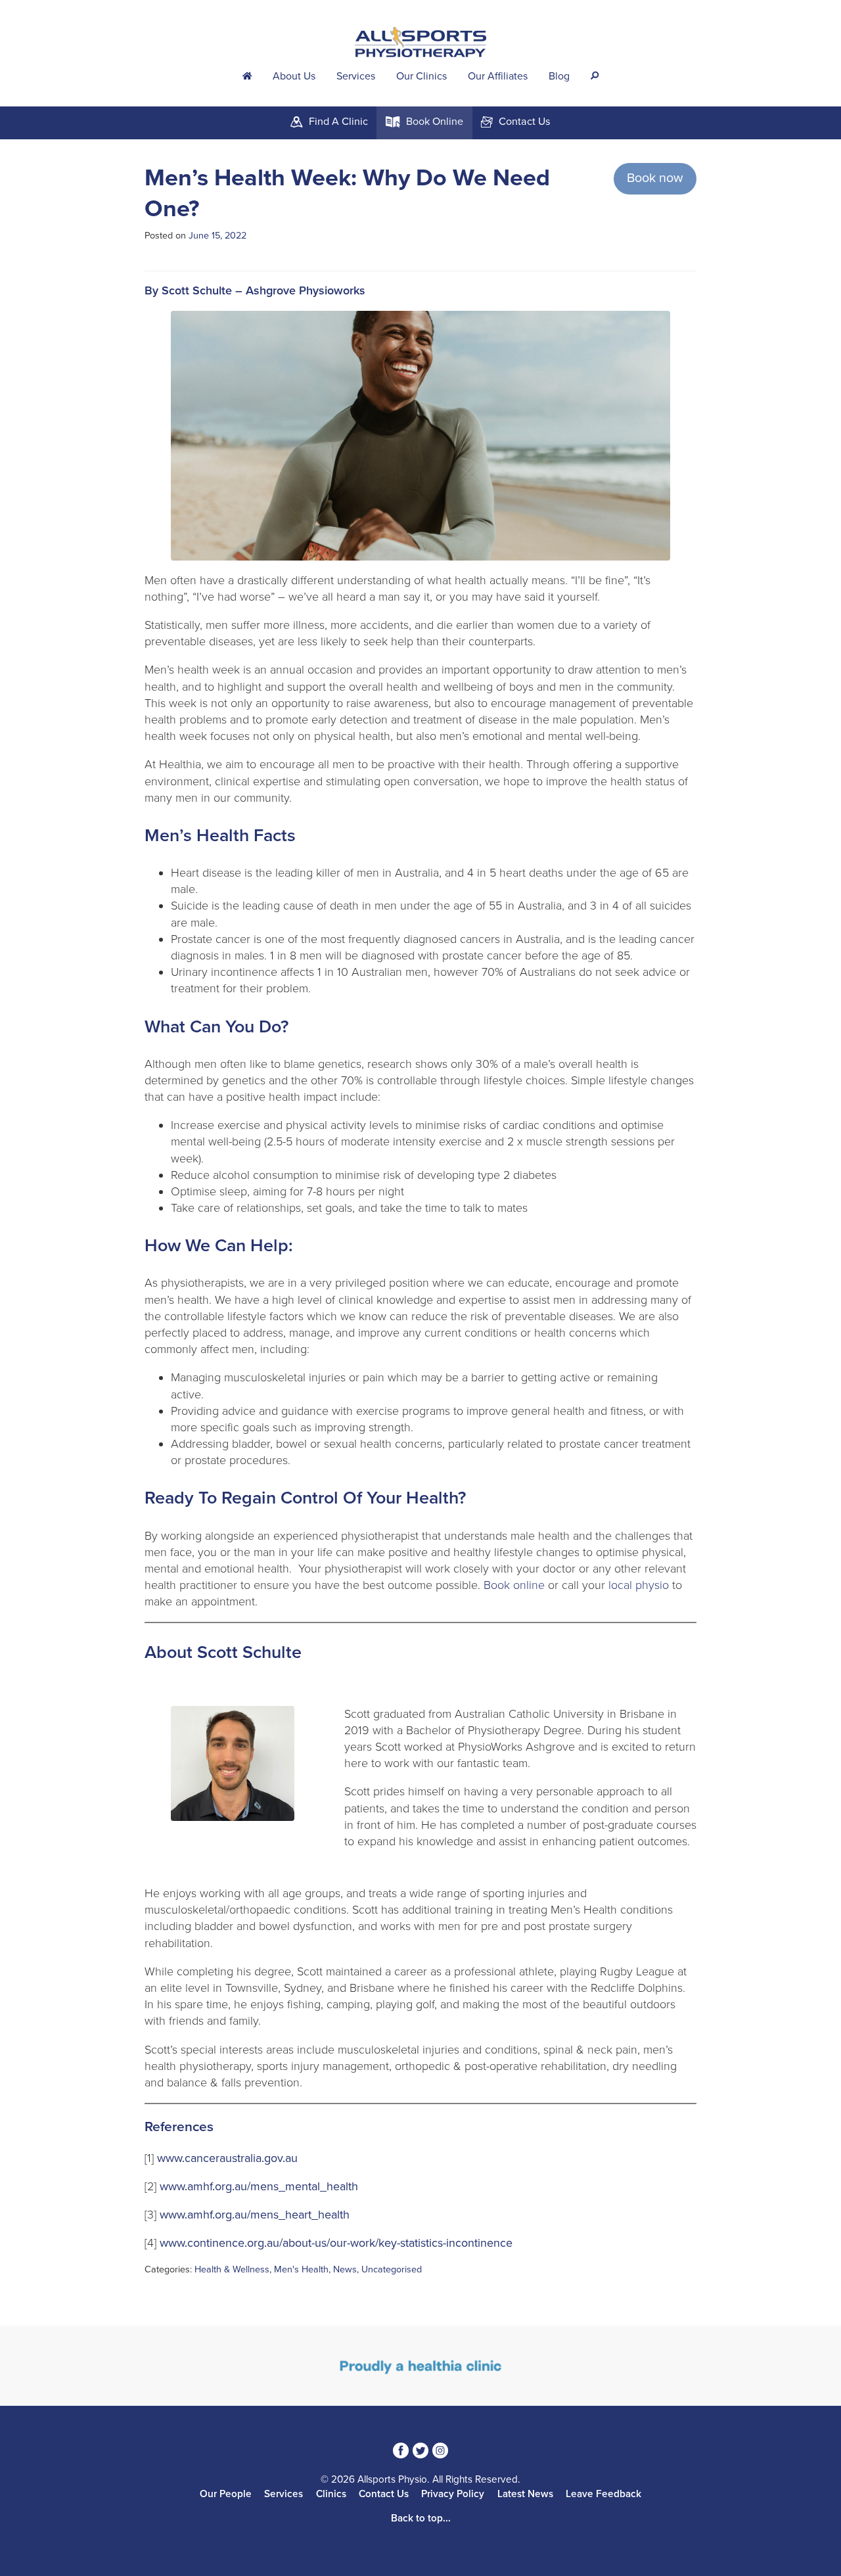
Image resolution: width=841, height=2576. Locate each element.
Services (356, 76)
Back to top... (421, 2518)
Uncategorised (392, 2269)
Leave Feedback (603, 2494)
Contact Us (384, 2494)
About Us (294, 76)
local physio (639, 1585)
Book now (655, 178)
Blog (559, 76)
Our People (226, 2494)
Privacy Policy (453, 2494)
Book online (514, 1585)
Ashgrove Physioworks (306, 290)
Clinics (331, 2494)
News (345, 2269)
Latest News (525, 2494)
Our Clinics (421, 76)
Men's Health (301, 2269)
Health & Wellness (232, 2269)
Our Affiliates (498, 76)
